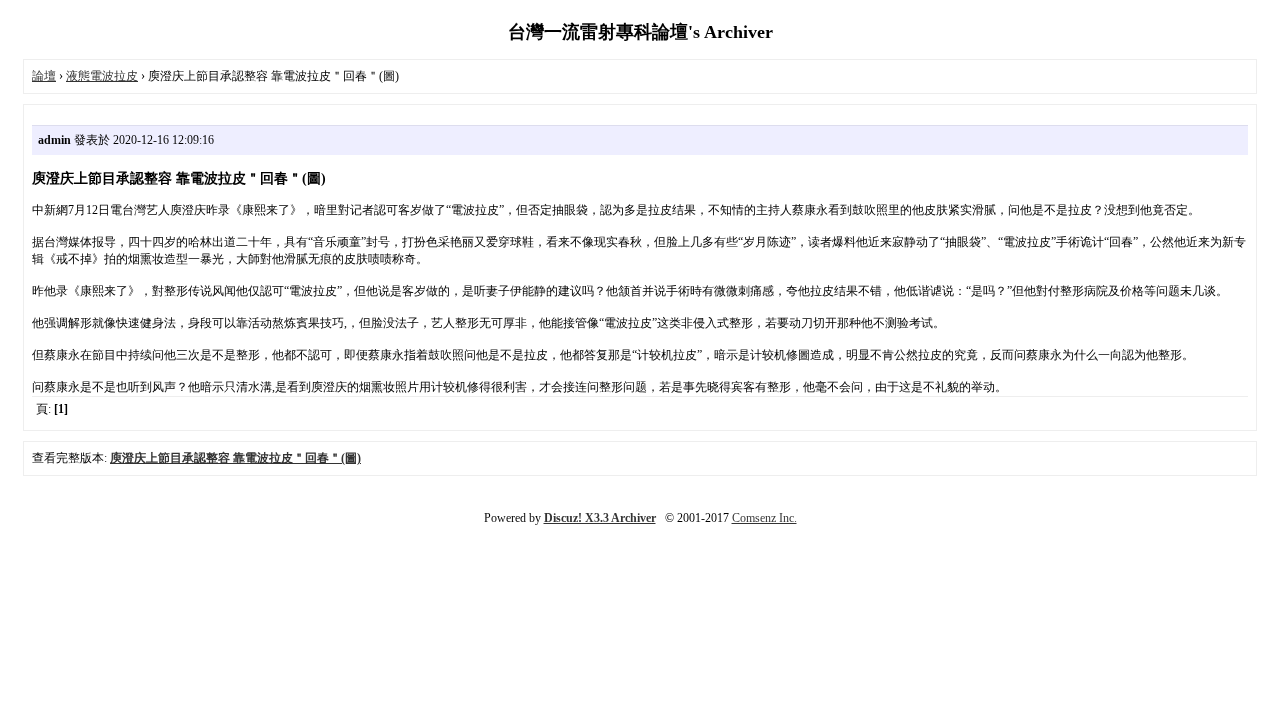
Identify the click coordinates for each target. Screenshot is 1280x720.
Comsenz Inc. (764, 518)
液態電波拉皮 (102, 76)
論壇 (44, 76)
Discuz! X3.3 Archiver (600, 518)
